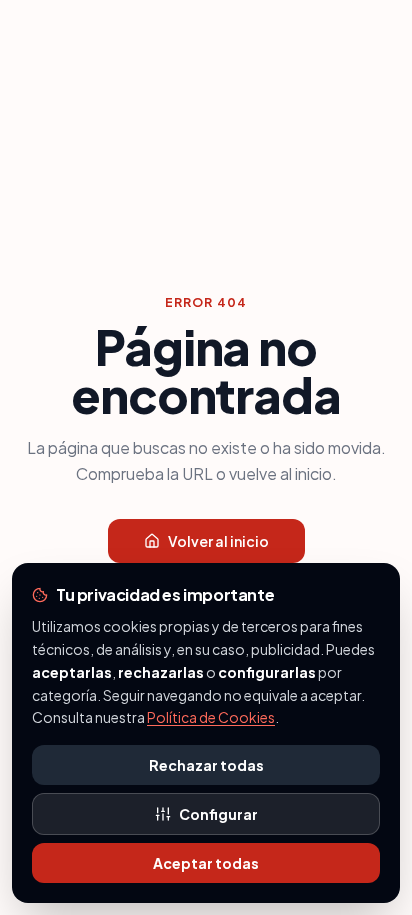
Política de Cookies (211, 717)
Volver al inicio (218, 541)
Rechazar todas (206, 765)
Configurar (218, 814)
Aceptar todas (206, 863)
